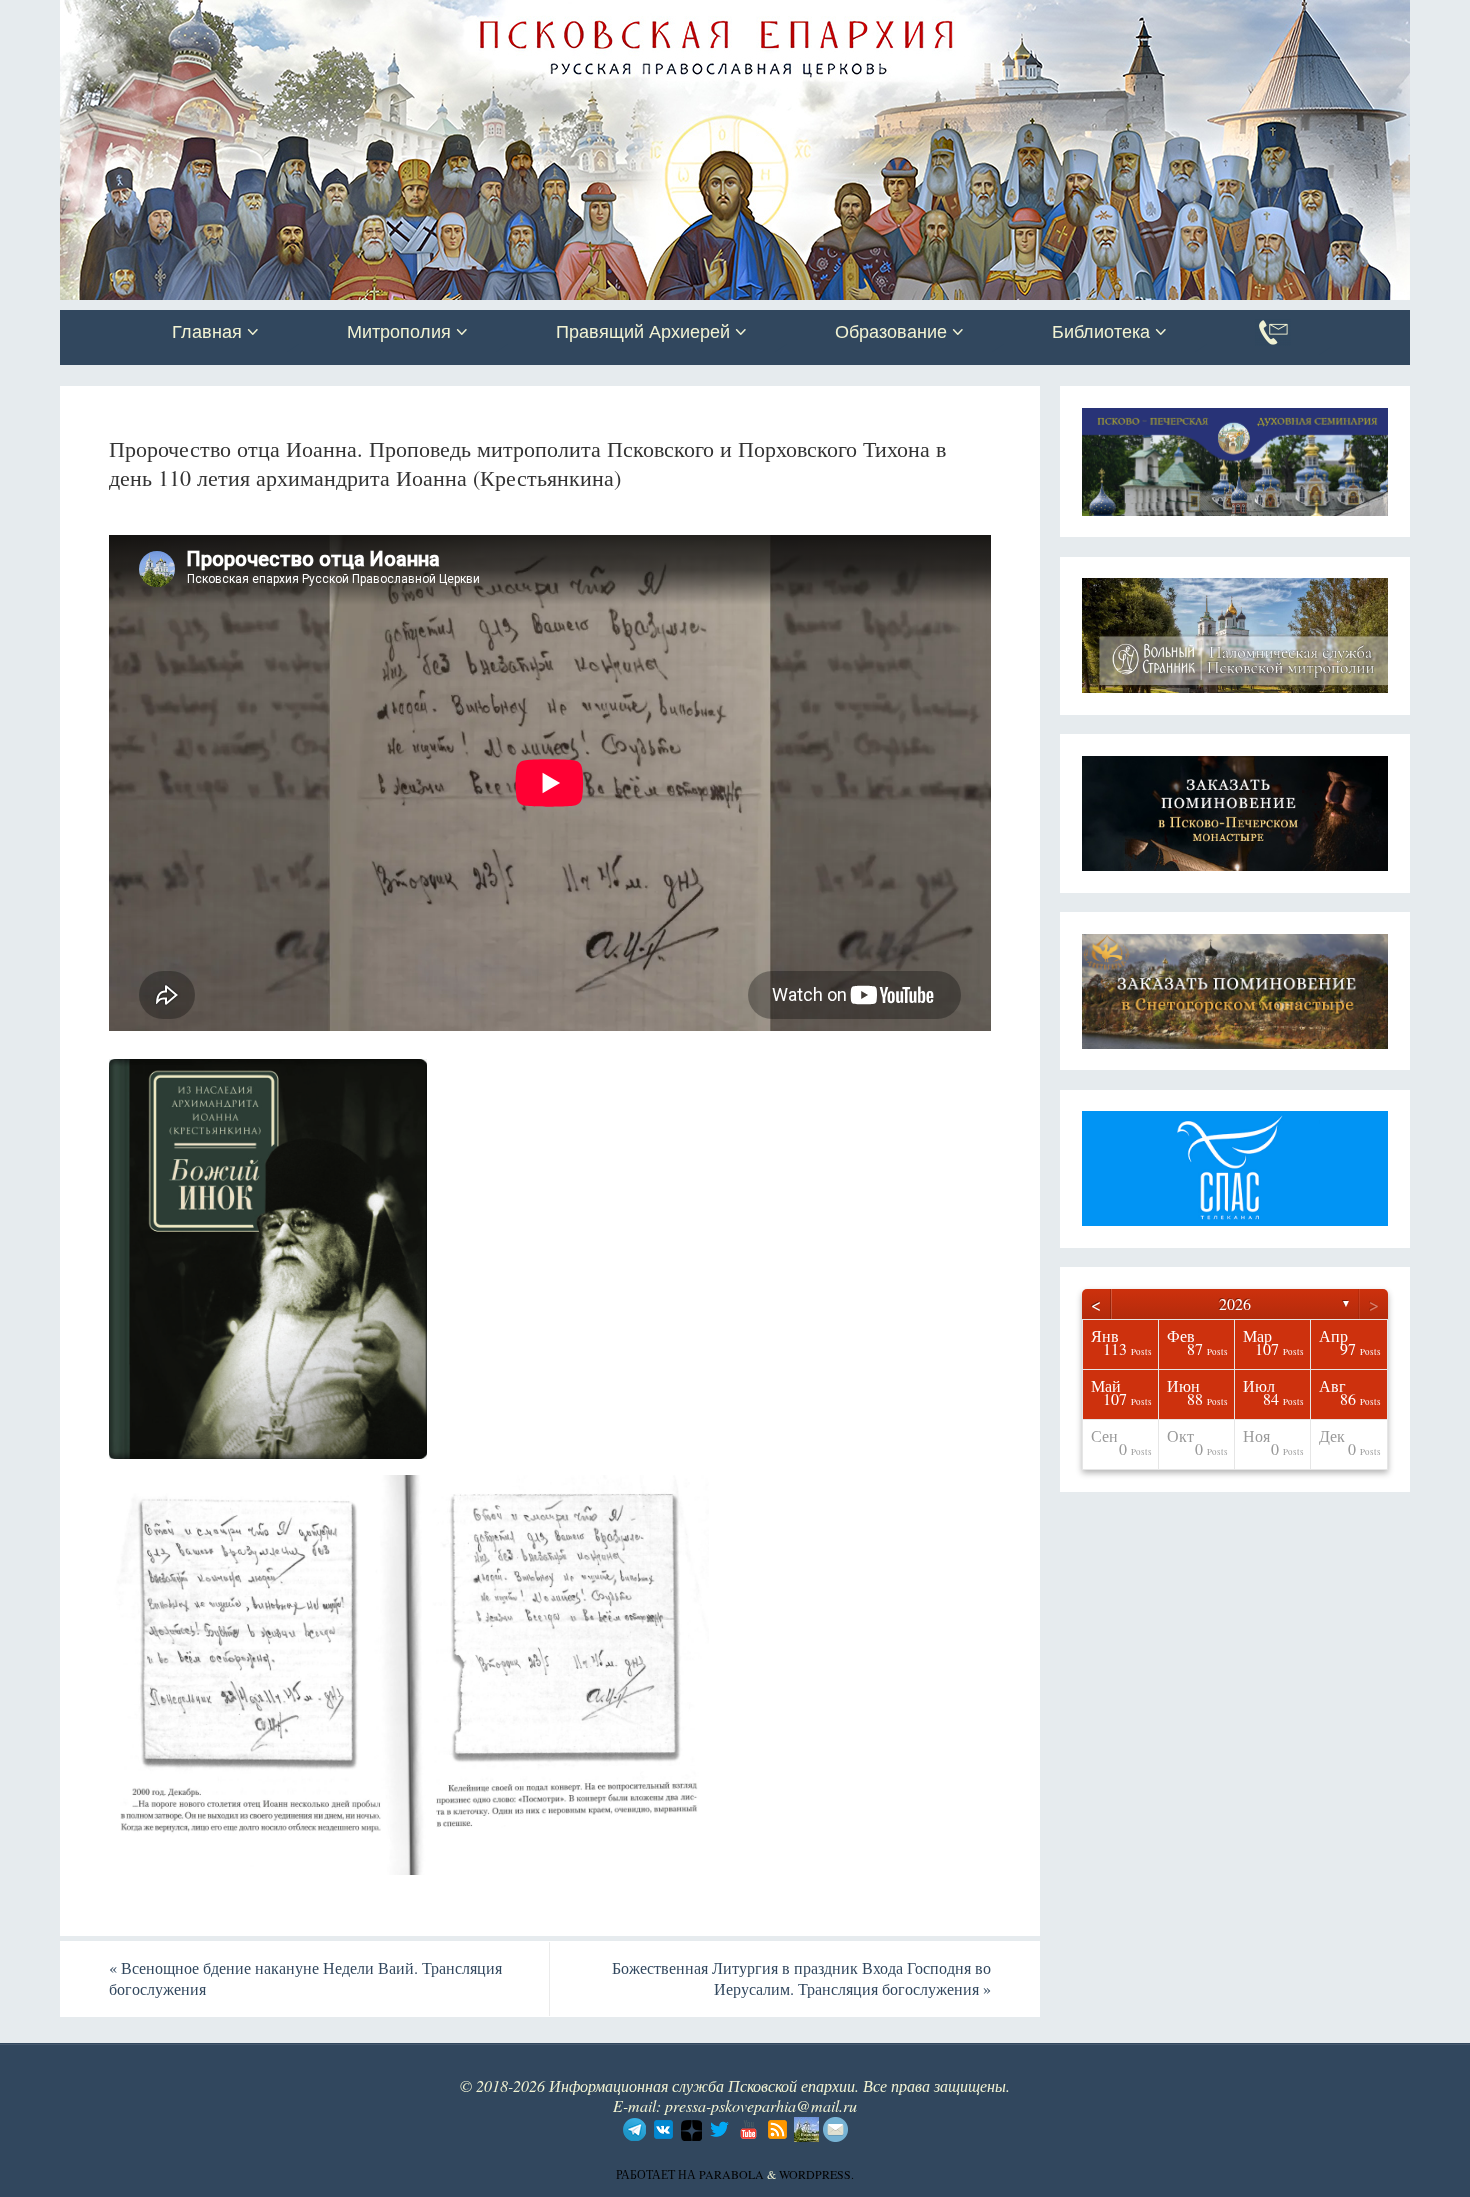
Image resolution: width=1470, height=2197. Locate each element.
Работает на (657, 2174)
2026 (1235, 1303)
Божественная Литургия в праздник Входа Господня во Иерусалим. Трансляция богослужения (801, 1978)
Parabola (731, 2174)
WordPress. (816, 2174)
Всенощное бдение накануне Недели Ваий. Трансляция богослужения (305, 1978)
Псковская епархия (343, 17)
